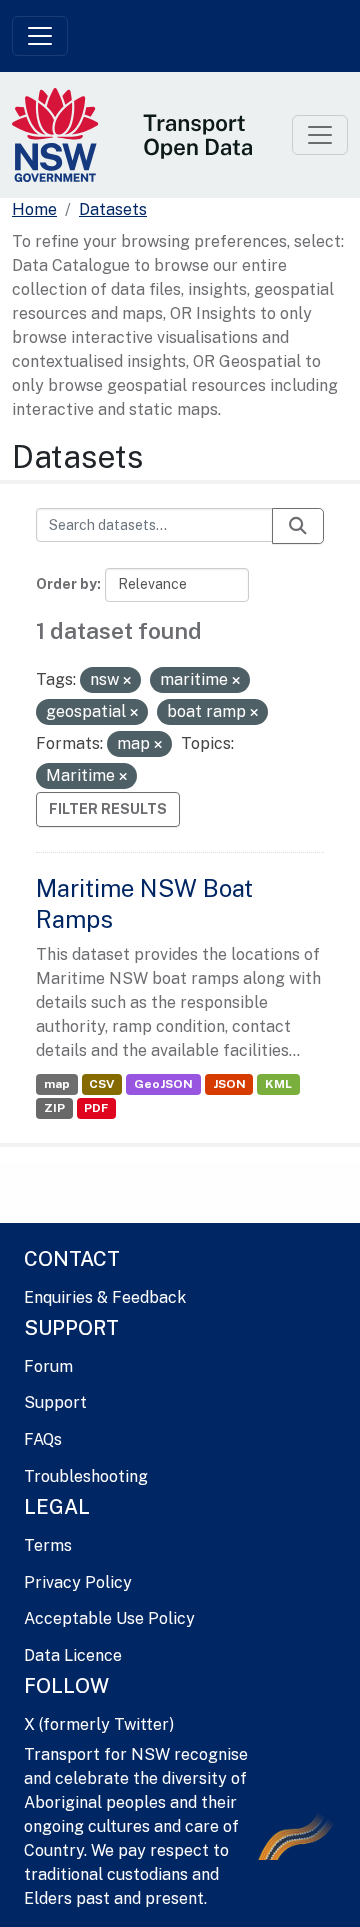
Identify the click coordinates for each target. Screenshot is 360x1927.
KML (278, 1084)
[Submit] (298, 526)
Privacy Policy (78, 1582)
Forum (48, 1366)
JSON (229, 1084)
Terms (48, 1545)
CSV (101, 1084)
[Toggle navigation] (40, 36)
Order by (66, 584)
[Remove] (127, 681)
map (57, 1084)
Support (55, 1402)
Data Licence (73, 1655)
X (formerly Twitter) (99, 1724)
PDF (96, 1108)
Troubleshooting (86, 1476)
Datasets (113, 209)
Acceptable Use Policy (109, 1618)
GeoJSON (163, 1084)
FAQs (43, 1439)
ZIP (54, 1108)
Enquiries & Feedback (105, 1297)
